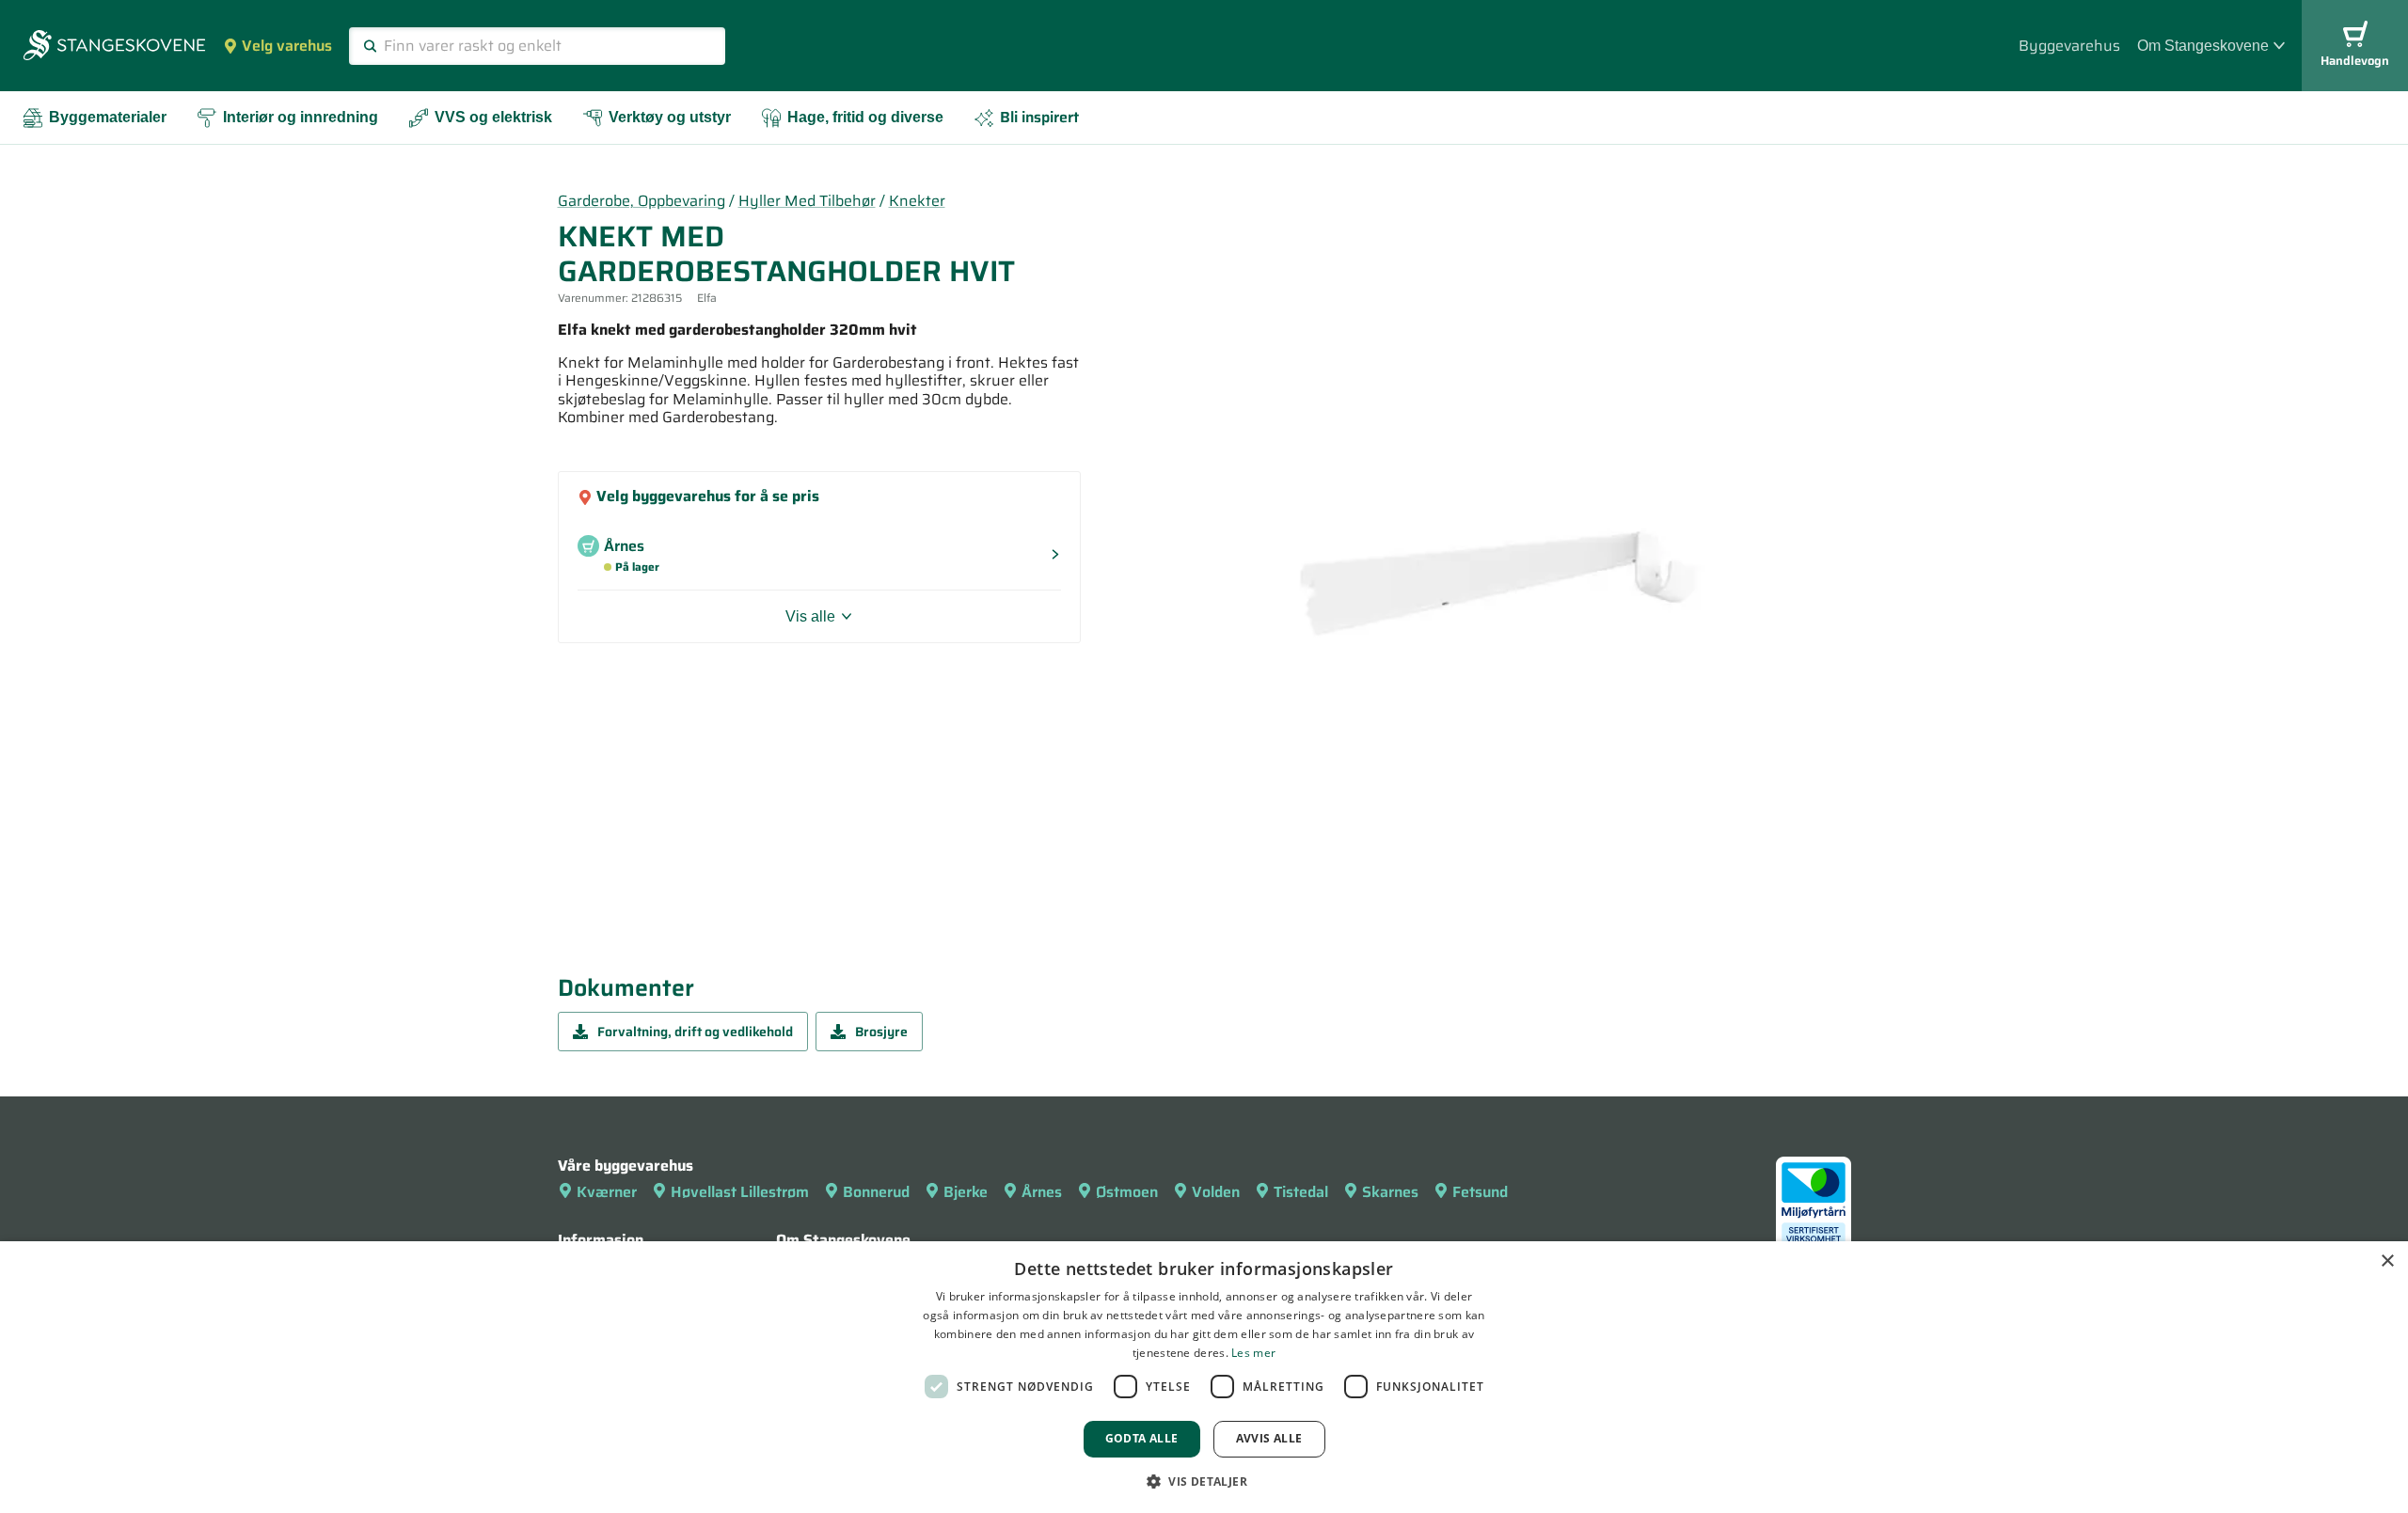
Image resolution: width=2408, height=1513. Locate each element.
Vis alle (810, 616)
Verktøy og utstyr (670, 117)
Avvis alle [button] (1269, 1438)
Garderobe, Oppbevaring (642, 201)
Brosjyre (881, 1032)
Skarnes (1390, 1192)
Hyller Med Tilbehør (807, 201)
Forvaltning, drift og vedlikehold (695, 1032)
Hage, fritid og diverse (865, 117)
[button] (1204, 1481)
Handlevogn (2355, 61)
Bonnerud (876, 1192)
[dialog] (1204, 1377)
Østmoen (1127, 1192)
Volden (1216, 1192)
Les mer (1253, 1353)
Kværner (607, 1192)
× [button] (2387, 1261)
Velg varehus (287, 46)
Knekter (917, 201)
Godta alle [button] (1142, 1438)
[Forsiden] (114, 47)
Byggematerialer (108, 117)
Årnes (1042, 1192)
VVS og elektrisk (493, 117)
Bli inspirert (1039, 117)
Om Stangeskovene (2203, 46)
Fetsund (1480, 1192)
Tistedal (1301, 1192)
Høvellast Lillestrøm (740, 1192)
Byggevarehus (2069, 46)
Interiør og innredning (301, 117)
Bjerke (966, 1192)
